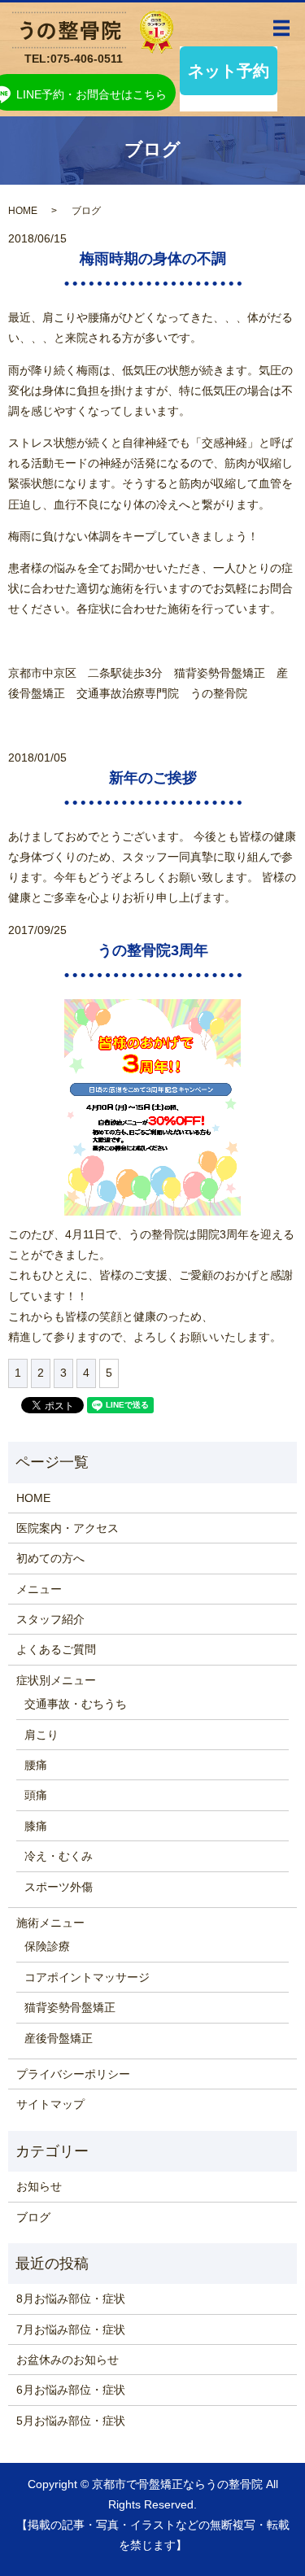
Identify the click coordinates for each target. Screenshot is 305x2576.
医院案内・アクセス (68, 1528)
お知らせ (39, 2186)
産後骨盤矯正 (59, 2038)
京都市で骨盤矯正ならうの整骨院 (177, 2484)
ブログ (33, 2217)
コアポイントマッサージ (87, 1977)
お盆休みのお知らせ (68, 2360)
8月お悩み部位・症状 (71, 2299)
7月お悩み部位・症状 (71, 2329)
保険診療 (47, 1946)
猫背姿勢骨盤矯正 (70, 2007)
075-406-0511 (87, 59)
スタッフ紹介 (50, 1619)
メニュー (39, 1589)
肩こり (41, 1735)
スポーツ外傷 (59, 1887)
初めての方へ (50, 1558)
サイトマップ (50, 2104)
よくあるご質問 (56, 1649)
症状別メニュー (56, 1680)
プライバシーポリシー (73, 2074)
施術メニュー (50, 1923)
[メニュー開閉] (281, 28)
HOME (23, 211)
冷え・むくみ (59, 1856)
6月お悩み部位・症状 (71, 2390)
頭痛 (36, 1795)
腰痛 (36, 1765)
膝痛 (36, 1826)
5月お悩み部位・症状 (71, 2421)
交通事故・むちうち (76, 1704)
